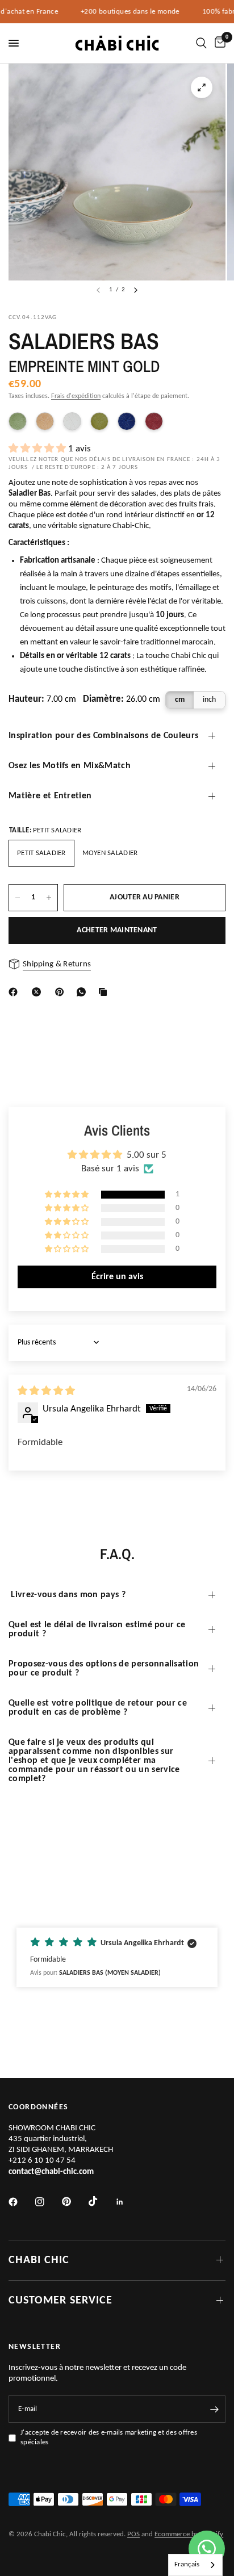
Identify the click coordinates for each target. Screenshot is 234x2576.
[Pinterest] (62, 992)
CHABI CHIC (39, 2260)
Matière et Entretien (50, 796)
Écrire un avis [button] (117, 1277)
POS (133, 2534)
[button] (38, 449)
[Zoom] (202, 87)
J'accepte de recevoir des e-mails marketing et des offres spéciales (109, 2437)
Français (187, 2564)
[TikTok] (101, 2201)
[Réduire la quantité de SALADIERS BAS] (18, 898)
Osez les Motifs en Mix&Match (70, 766)
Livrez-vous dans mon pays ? (67, 1595)
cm (180, 700)
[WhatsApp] (83, 992)
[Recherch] (201, 43)
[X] (39, 992)
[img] (46, 1391)
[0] (218, 43)
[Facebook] (15, 992)
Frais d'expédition (76, 396)
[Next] (136, 290)
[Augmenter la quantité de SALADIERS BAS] (49, 898)
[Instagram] (48, 2202)
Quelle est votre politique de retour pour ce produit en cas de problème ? (98, 1708)
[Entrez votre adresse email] (214, 2409)
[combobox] (195, 2565)
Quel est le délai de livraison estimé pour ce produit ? (97, 1630)
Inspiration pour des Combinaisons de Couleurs (103, 736)
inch (209, 700)
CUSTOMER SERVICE (60, 2301)
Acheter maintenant (117, 930)
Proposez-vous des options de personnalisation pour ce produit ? (104, 1669)
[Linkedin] (128, 2202)
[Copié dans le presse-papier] (105, 992)
